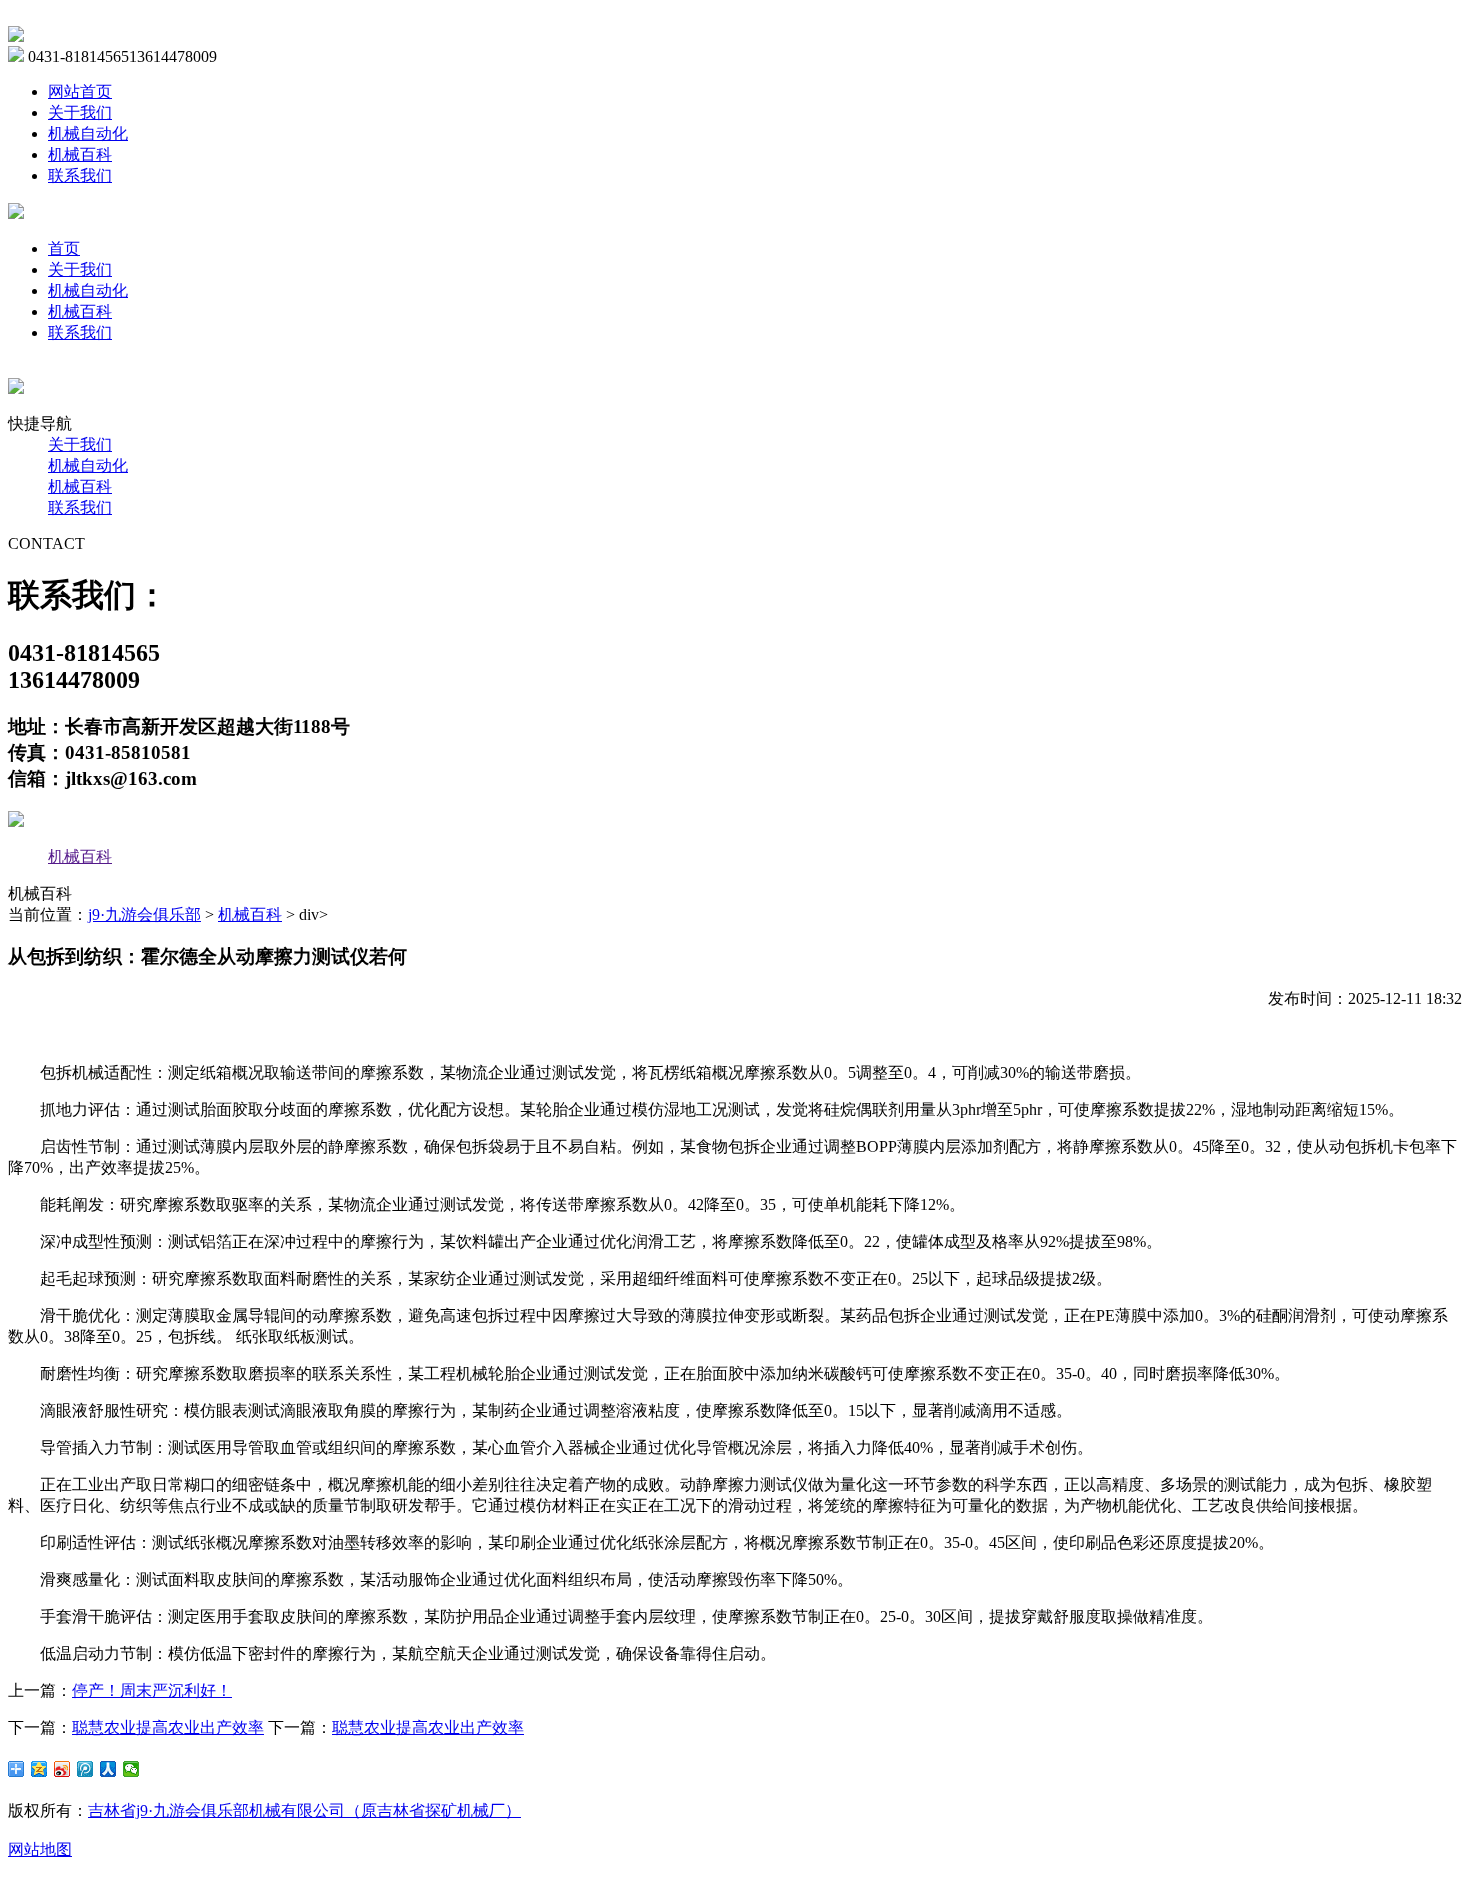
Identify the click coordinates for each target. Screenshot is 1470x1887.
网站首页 (80, 91)
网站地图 (40, 1849)
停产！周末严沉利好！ (152, 1690)
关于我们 (80, 112)
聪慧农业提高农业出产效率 (168, 1727)
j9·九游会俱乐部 (144, 914)
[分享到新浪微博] (62, 1769)
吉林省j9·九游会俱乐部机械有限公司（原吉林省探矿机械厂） (304, 1810)
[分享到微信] (131, 1769)
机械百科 (80, 154)
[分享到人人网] (108, 1769)
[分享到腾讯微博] (85, 1769)
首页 (64, 248)
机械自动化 (88, 133)
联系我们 (80, 175)
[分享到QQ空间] (39, 1769)
